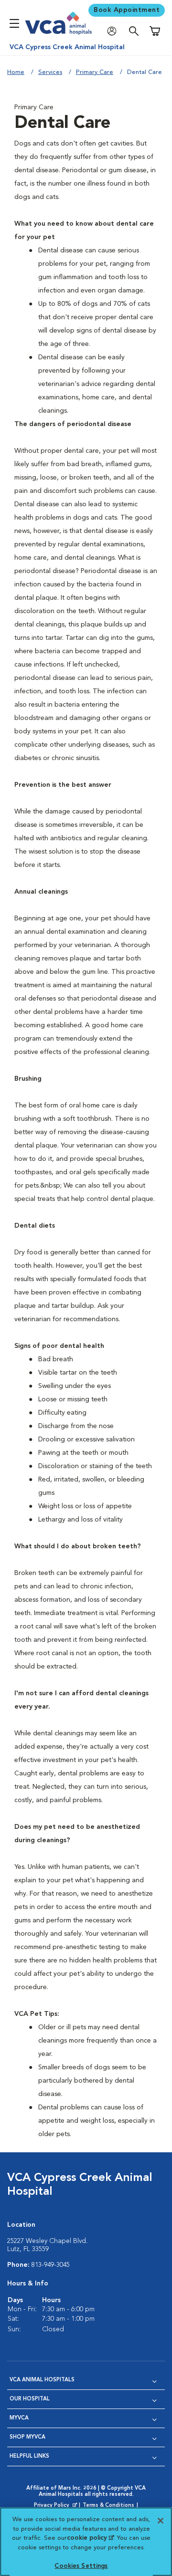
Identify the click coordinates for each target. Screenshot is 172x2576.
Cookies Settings (81, 2566)
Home (16, 72)
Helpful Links (29, 2456)
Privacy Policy (56, 2506)
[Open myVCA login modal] (114, 31)
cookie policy (90, 2538)
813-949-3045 (51, 2265)
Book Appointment (127, 10)
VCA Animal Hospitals (42, 2380)
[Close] (161, 2521)
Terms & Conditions (108, 2506)
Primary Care (95, 72)
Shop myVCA (27, 2437)
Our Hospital (30, 2399)
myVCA (19, 2418)
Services (50, 72)
